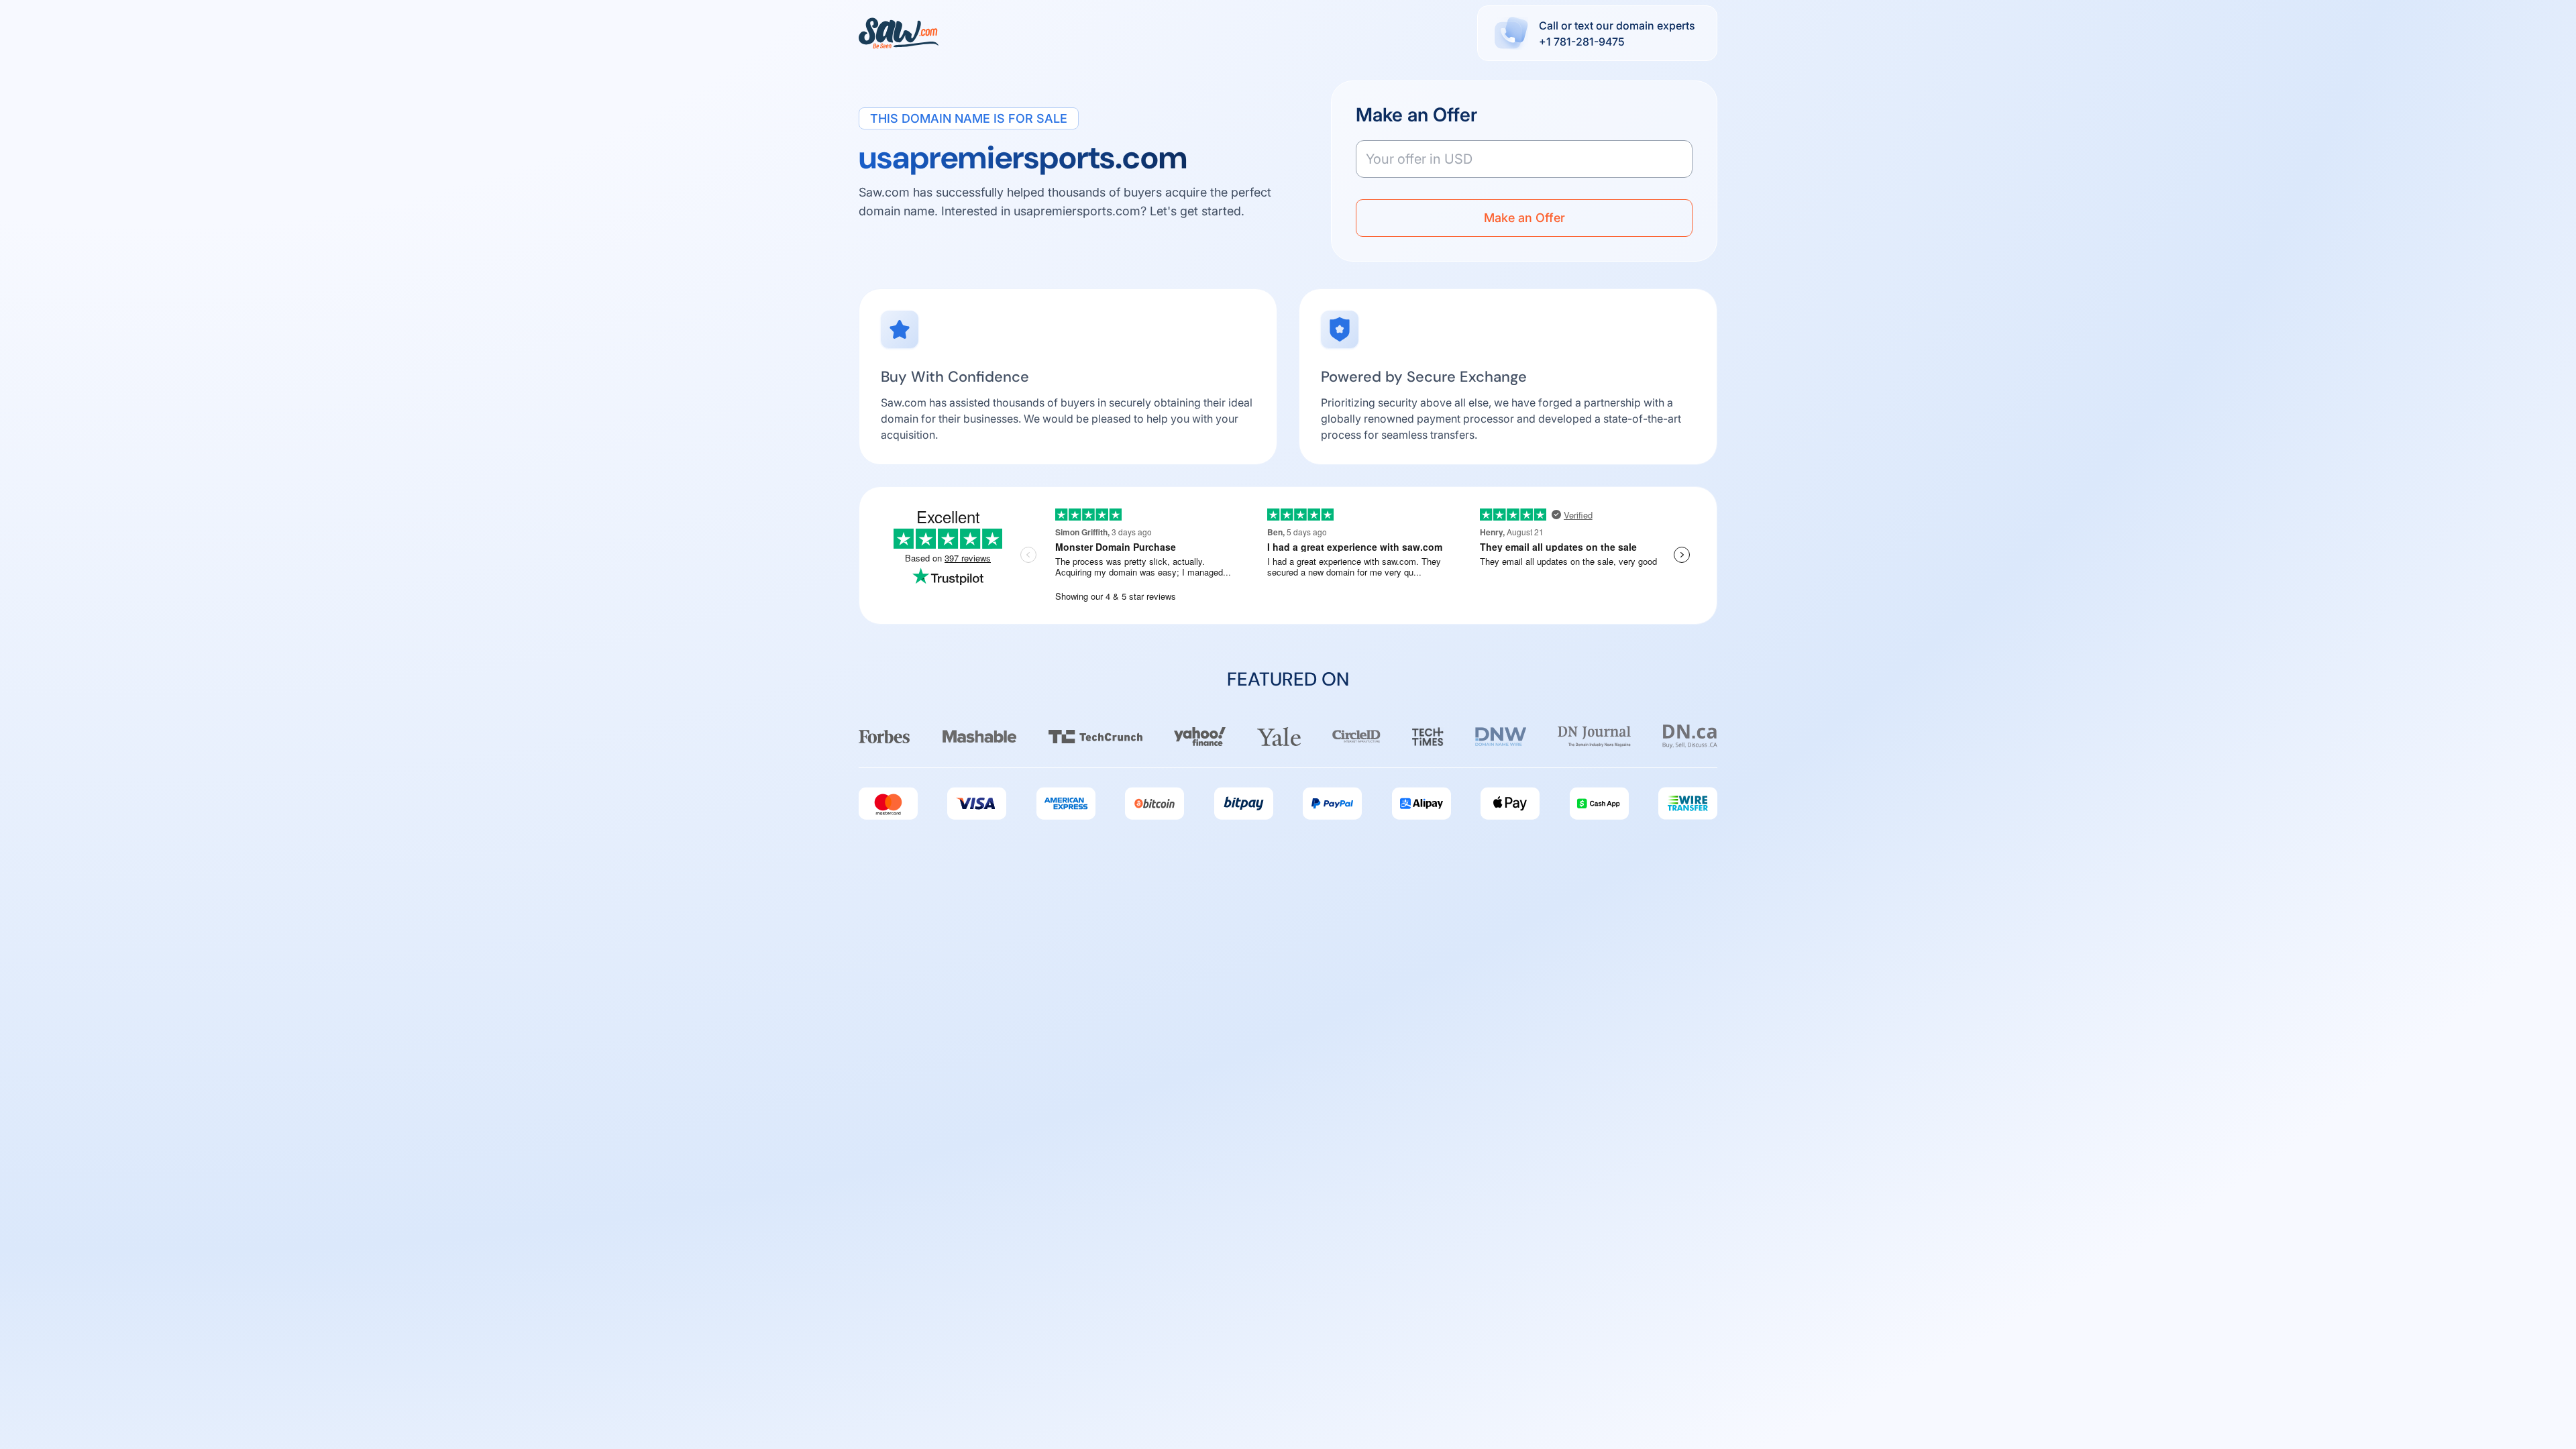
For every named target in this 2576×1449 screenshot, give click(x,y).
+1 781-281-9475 (1582, 42)
